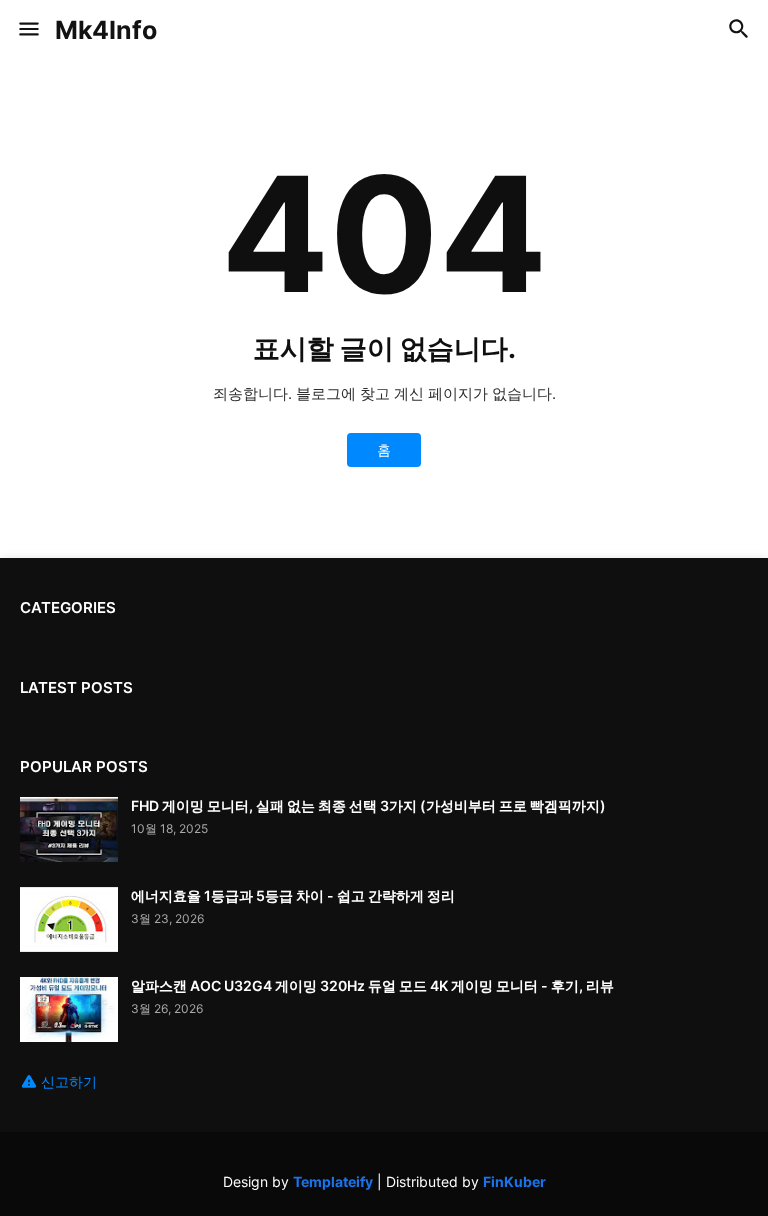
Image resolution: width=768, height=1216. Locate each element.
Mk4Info (106, 30)
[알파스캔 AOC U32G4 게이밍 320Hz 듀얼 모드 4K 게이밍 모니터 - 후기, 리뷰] (69, 1009)
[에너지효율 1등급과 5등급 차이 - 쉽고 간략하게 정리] (69, 919)
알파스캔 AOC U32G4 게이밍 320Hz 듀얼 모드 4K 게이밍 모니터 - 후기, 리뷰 (372, 985)
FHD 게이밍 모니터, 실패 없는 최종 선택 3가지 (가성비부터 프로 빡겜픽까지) (368, 805)
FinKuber (514, 1181)
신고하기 (69, 1081)
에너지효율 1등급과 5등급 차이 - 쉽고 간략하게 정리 (293, 895)
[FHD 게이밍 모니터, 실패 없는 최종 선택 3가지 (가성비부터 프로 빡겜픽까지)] (69, 829)
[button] (27, 30)
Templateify (333, 1181)
